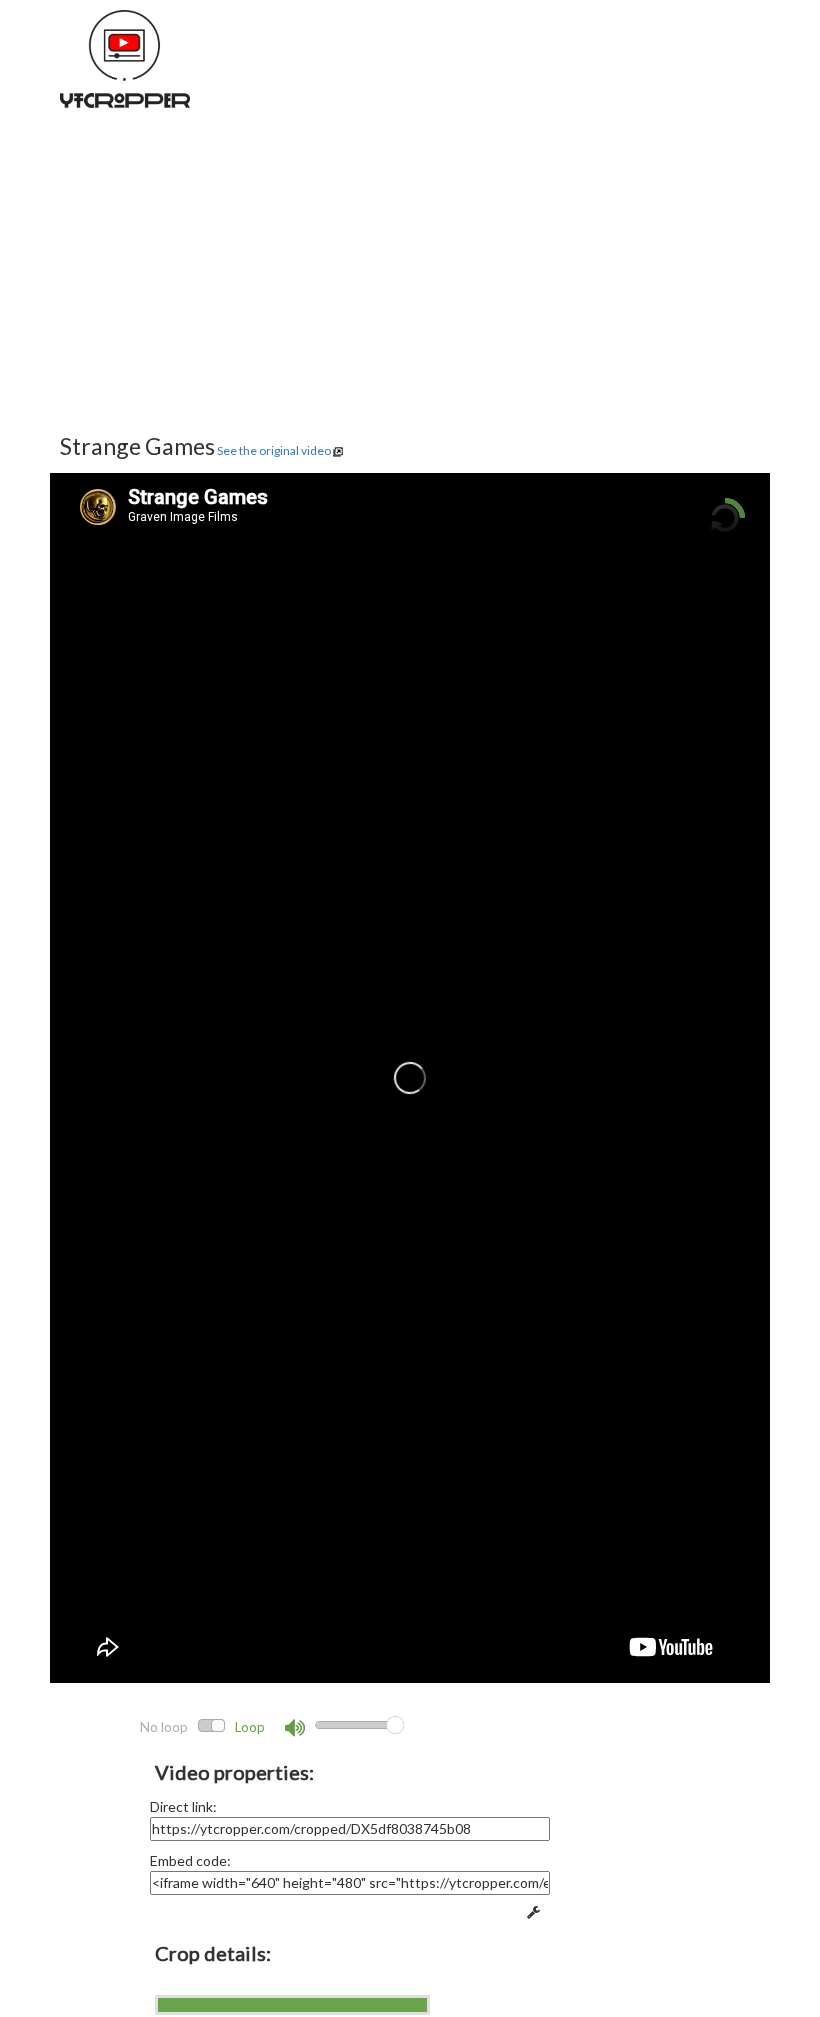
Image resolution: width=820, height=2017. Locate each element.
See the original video (274, 450)
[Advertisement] (410, 290)
